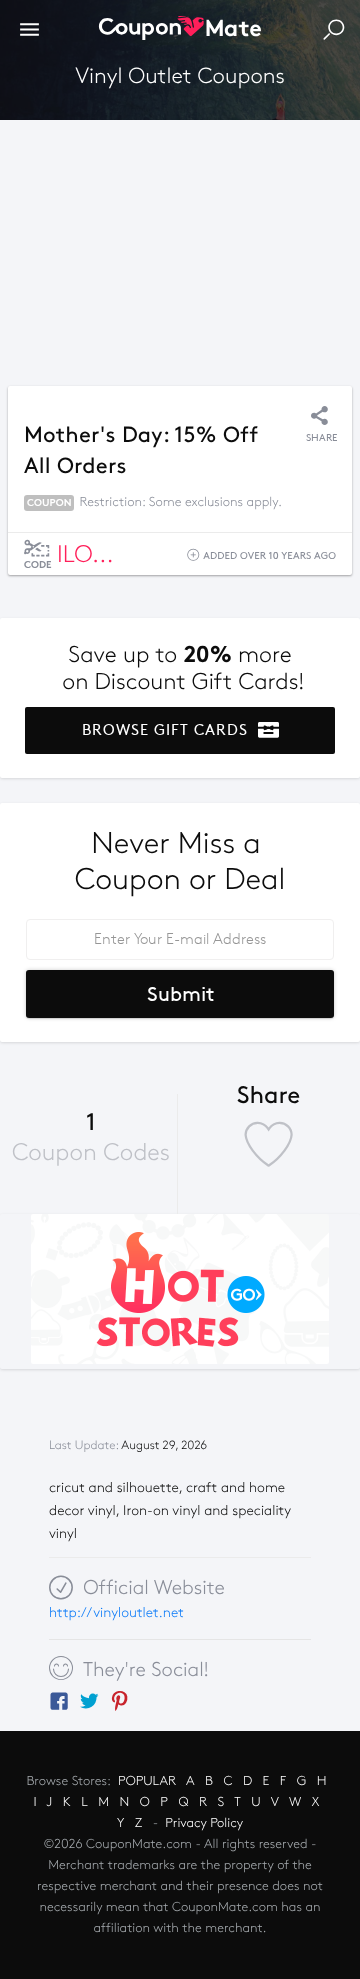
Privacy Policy (204, 1823)
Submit (180, 994)
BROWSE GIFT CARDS (167, 730)
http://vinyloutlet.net (116, 1612)
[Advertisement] (180, 247)
